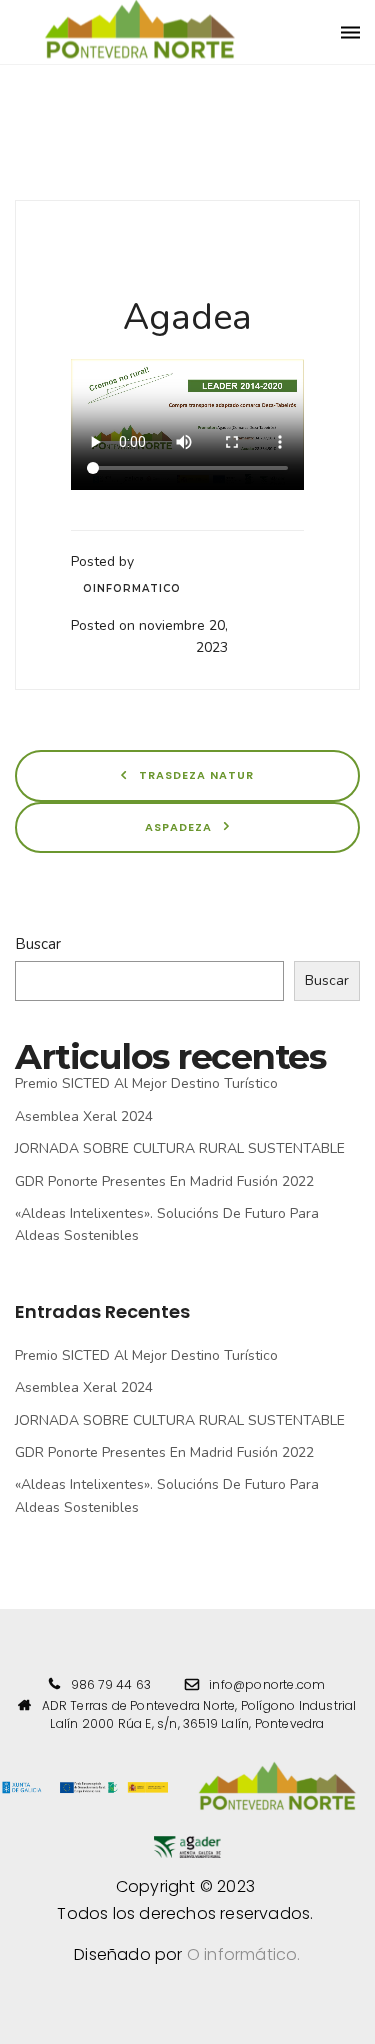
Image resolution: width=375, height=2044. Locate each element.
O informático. (244, 1954)
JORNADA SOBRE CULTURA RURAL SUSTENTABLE (180, 1148)
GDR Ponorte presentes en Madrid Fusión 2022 (164, 1181)
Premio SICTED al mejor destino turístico (146, 1083)
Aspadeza (180, 827)
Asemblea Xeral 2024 (84, 1116)
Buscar (38, 944)
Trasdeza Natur (194, 775)
